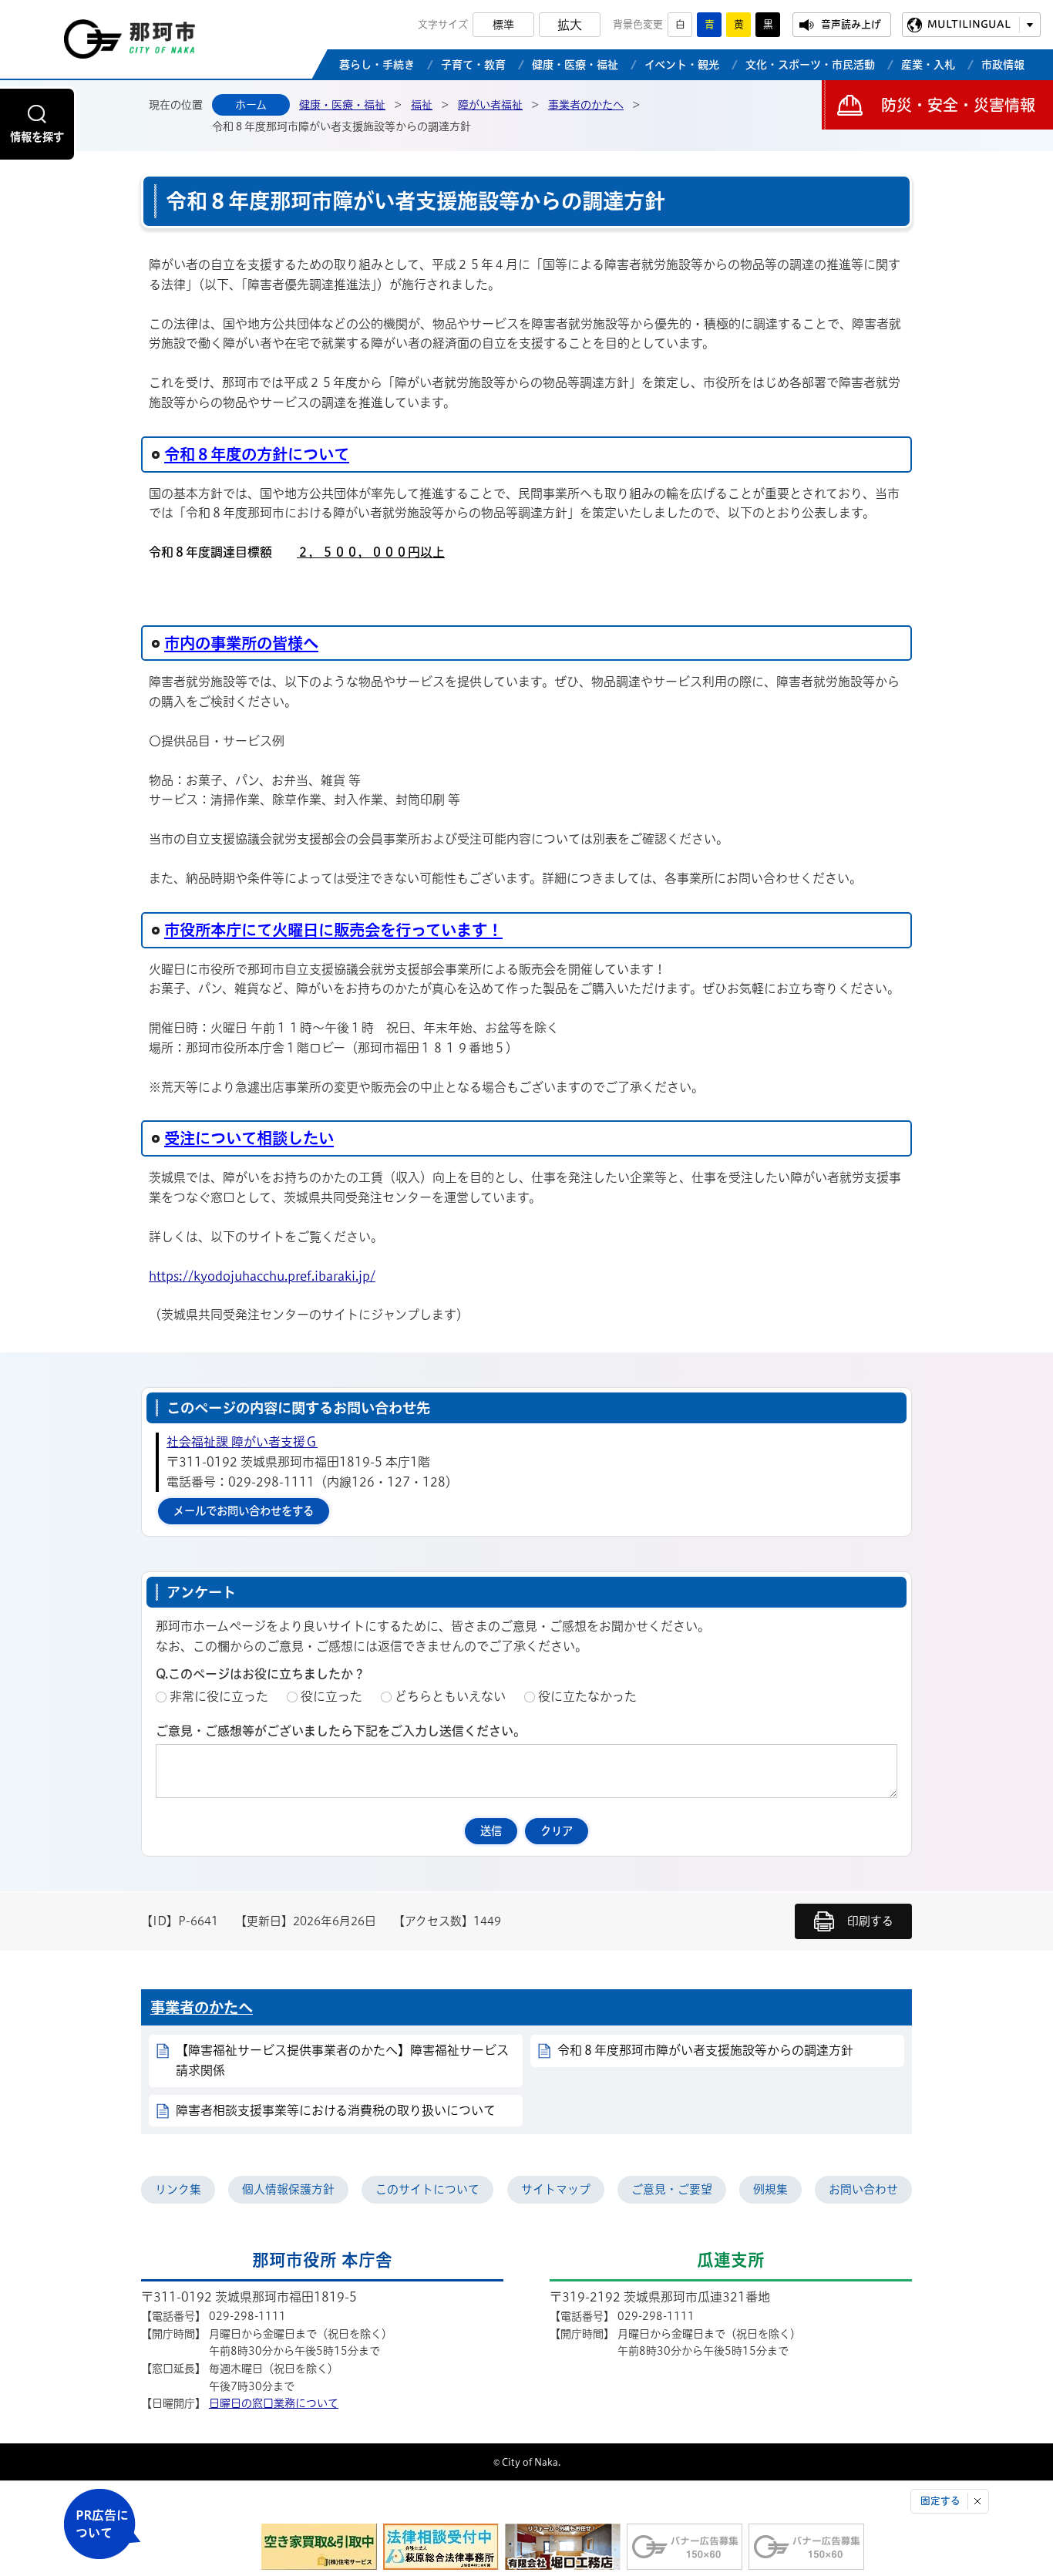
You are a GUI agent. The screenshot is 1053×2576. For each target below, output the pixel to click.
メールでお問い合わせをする (244, 1511)
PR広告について (102, 2524)
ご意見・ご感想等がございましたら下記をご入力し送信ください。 (341, 1731)
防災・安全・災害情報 (958, 105)
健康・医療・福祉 (342, 105)
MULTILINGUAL (969, 24)
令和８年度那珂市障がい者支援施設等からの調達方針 (705, 2050)
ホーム (251, 105)
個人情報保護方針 (288, 2189)
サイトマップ (556, 2189)
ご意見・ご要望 (672, 2189)
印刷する (870, 1921)
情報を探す (37, 137)
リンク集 (178, 2189)
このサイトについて (427, 2189)
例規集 (770, 2189)
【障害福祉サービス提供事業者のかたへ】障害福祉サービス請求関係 (342, 2060)
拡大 (570, 25)
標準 (503, 25)
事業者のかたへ (586, 105)
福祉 (422, 105)
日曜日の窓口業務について (274, 2403)
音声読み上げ (851, 24)
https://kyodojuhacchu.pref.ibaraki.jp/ (262, 1276)
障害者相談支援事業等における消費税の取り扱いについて (336, 2110)
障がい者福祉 (490, 105)
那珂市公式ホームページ (130, 43)
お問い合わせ (863, 2189)
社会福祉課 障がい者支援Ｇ (242, 1442)
